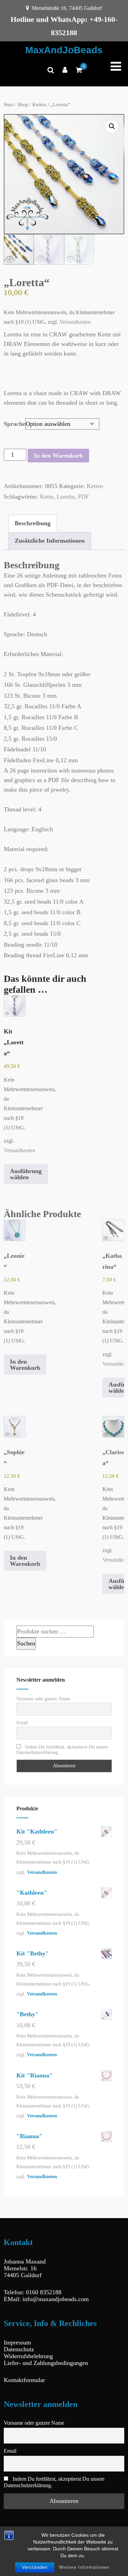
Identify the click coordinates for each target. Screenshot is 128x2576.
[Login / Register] (65, 70)
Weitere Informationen (84, 2567)
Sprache (15, 424)
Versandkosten (75, 322)
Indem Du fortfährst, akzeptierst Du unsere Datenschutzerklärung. (62, 1750)
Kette (47, 497)
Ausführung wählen (26, 1174)
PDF (83, 497)
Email (22, 1723)
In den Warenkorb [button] (25, 1365)
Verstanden (35, 2567)
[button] (112, 126)
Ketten (39, 105)
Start (9, 105)
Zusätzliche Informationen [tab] (50, 541)
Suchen (26, 1643)
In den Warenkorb (58, 456)
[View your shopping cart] (79, 70)
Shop (23, 105)
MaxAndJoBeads (64, 50)
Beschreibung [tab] (33, 523)
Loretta (66, 497)
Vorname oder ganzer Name (43, 1699)
